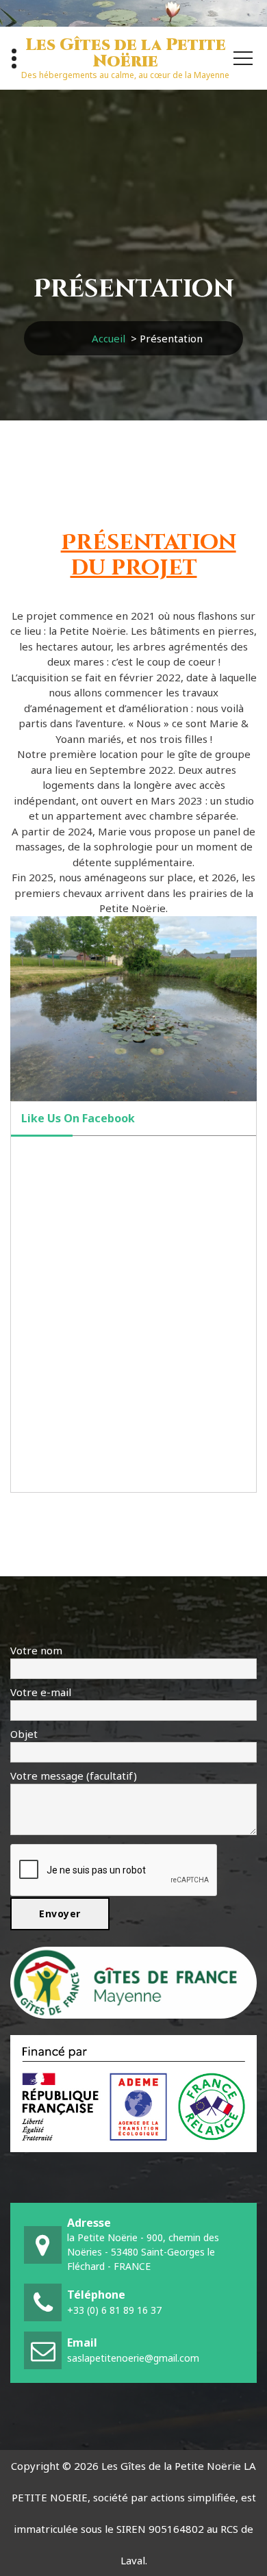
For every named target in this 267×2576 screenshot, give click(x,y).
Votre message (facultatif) (74, 1776)
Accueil (109, 338)
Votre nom (36, 1650)
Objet (24, 1734)
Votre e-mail (41, 1692)
